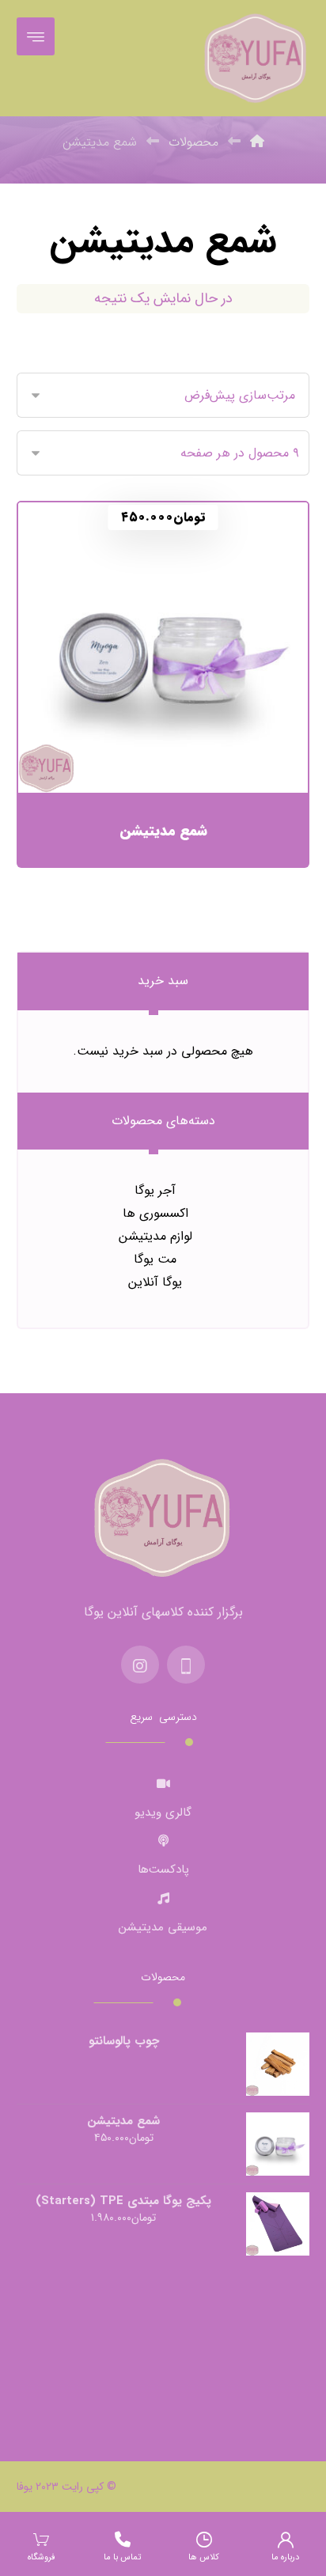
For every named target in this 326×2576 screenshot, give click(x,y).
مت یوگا (155, 1259)
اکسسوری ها (155, 1213)
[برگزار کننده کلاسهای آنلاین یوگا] (256, 58)
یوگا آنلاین (155, 1282)
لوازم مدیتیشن (155, 1236)
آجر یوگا (155, 1190)
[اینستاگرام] (140, 1665)
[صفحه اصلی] (257, 142)
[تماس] (186, 1665)
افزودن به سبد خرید (154, 727)
